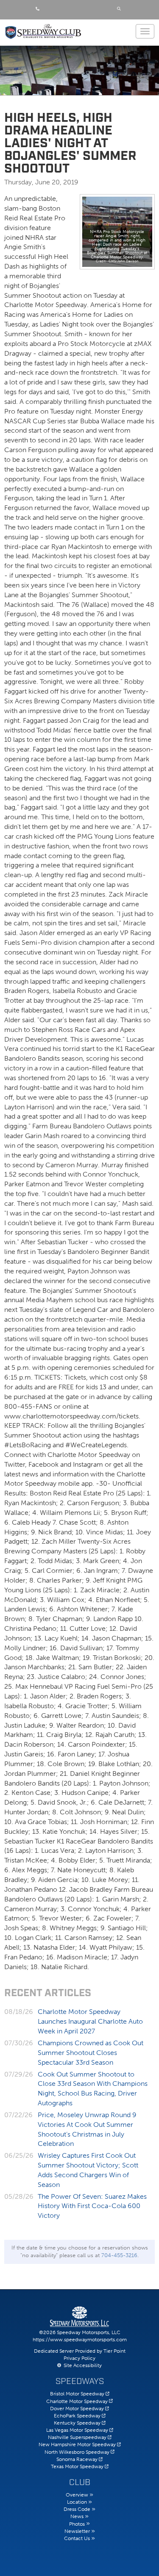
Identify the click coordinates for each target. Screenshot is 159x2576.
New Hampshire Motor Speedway (77, 2444)
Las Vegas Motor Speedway (77, 2430)
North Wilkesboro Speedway (77, 2452)
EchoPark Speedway (77, 2416)
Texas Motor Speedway (77, 2466)
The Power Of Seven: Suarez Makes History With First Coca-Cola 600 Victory (92, 2206)
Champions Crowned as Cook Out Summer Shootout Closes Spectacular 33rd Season (91, 2053)
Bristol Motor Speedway (77, 2394)
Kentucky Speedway (77, 2423)
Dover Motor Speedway (77, 2409)
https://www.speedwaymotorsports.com (80, 2340)
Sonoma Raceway (77, 2459)
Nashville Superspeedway (77, 2437)
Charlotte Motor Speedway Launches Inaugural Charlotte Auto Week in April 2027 (90, 2021)
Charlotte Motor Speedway (77, 2401)
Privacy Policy (79, 2358)
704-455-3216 (119, 2255)
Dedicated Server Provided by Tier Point (80, 2351)
